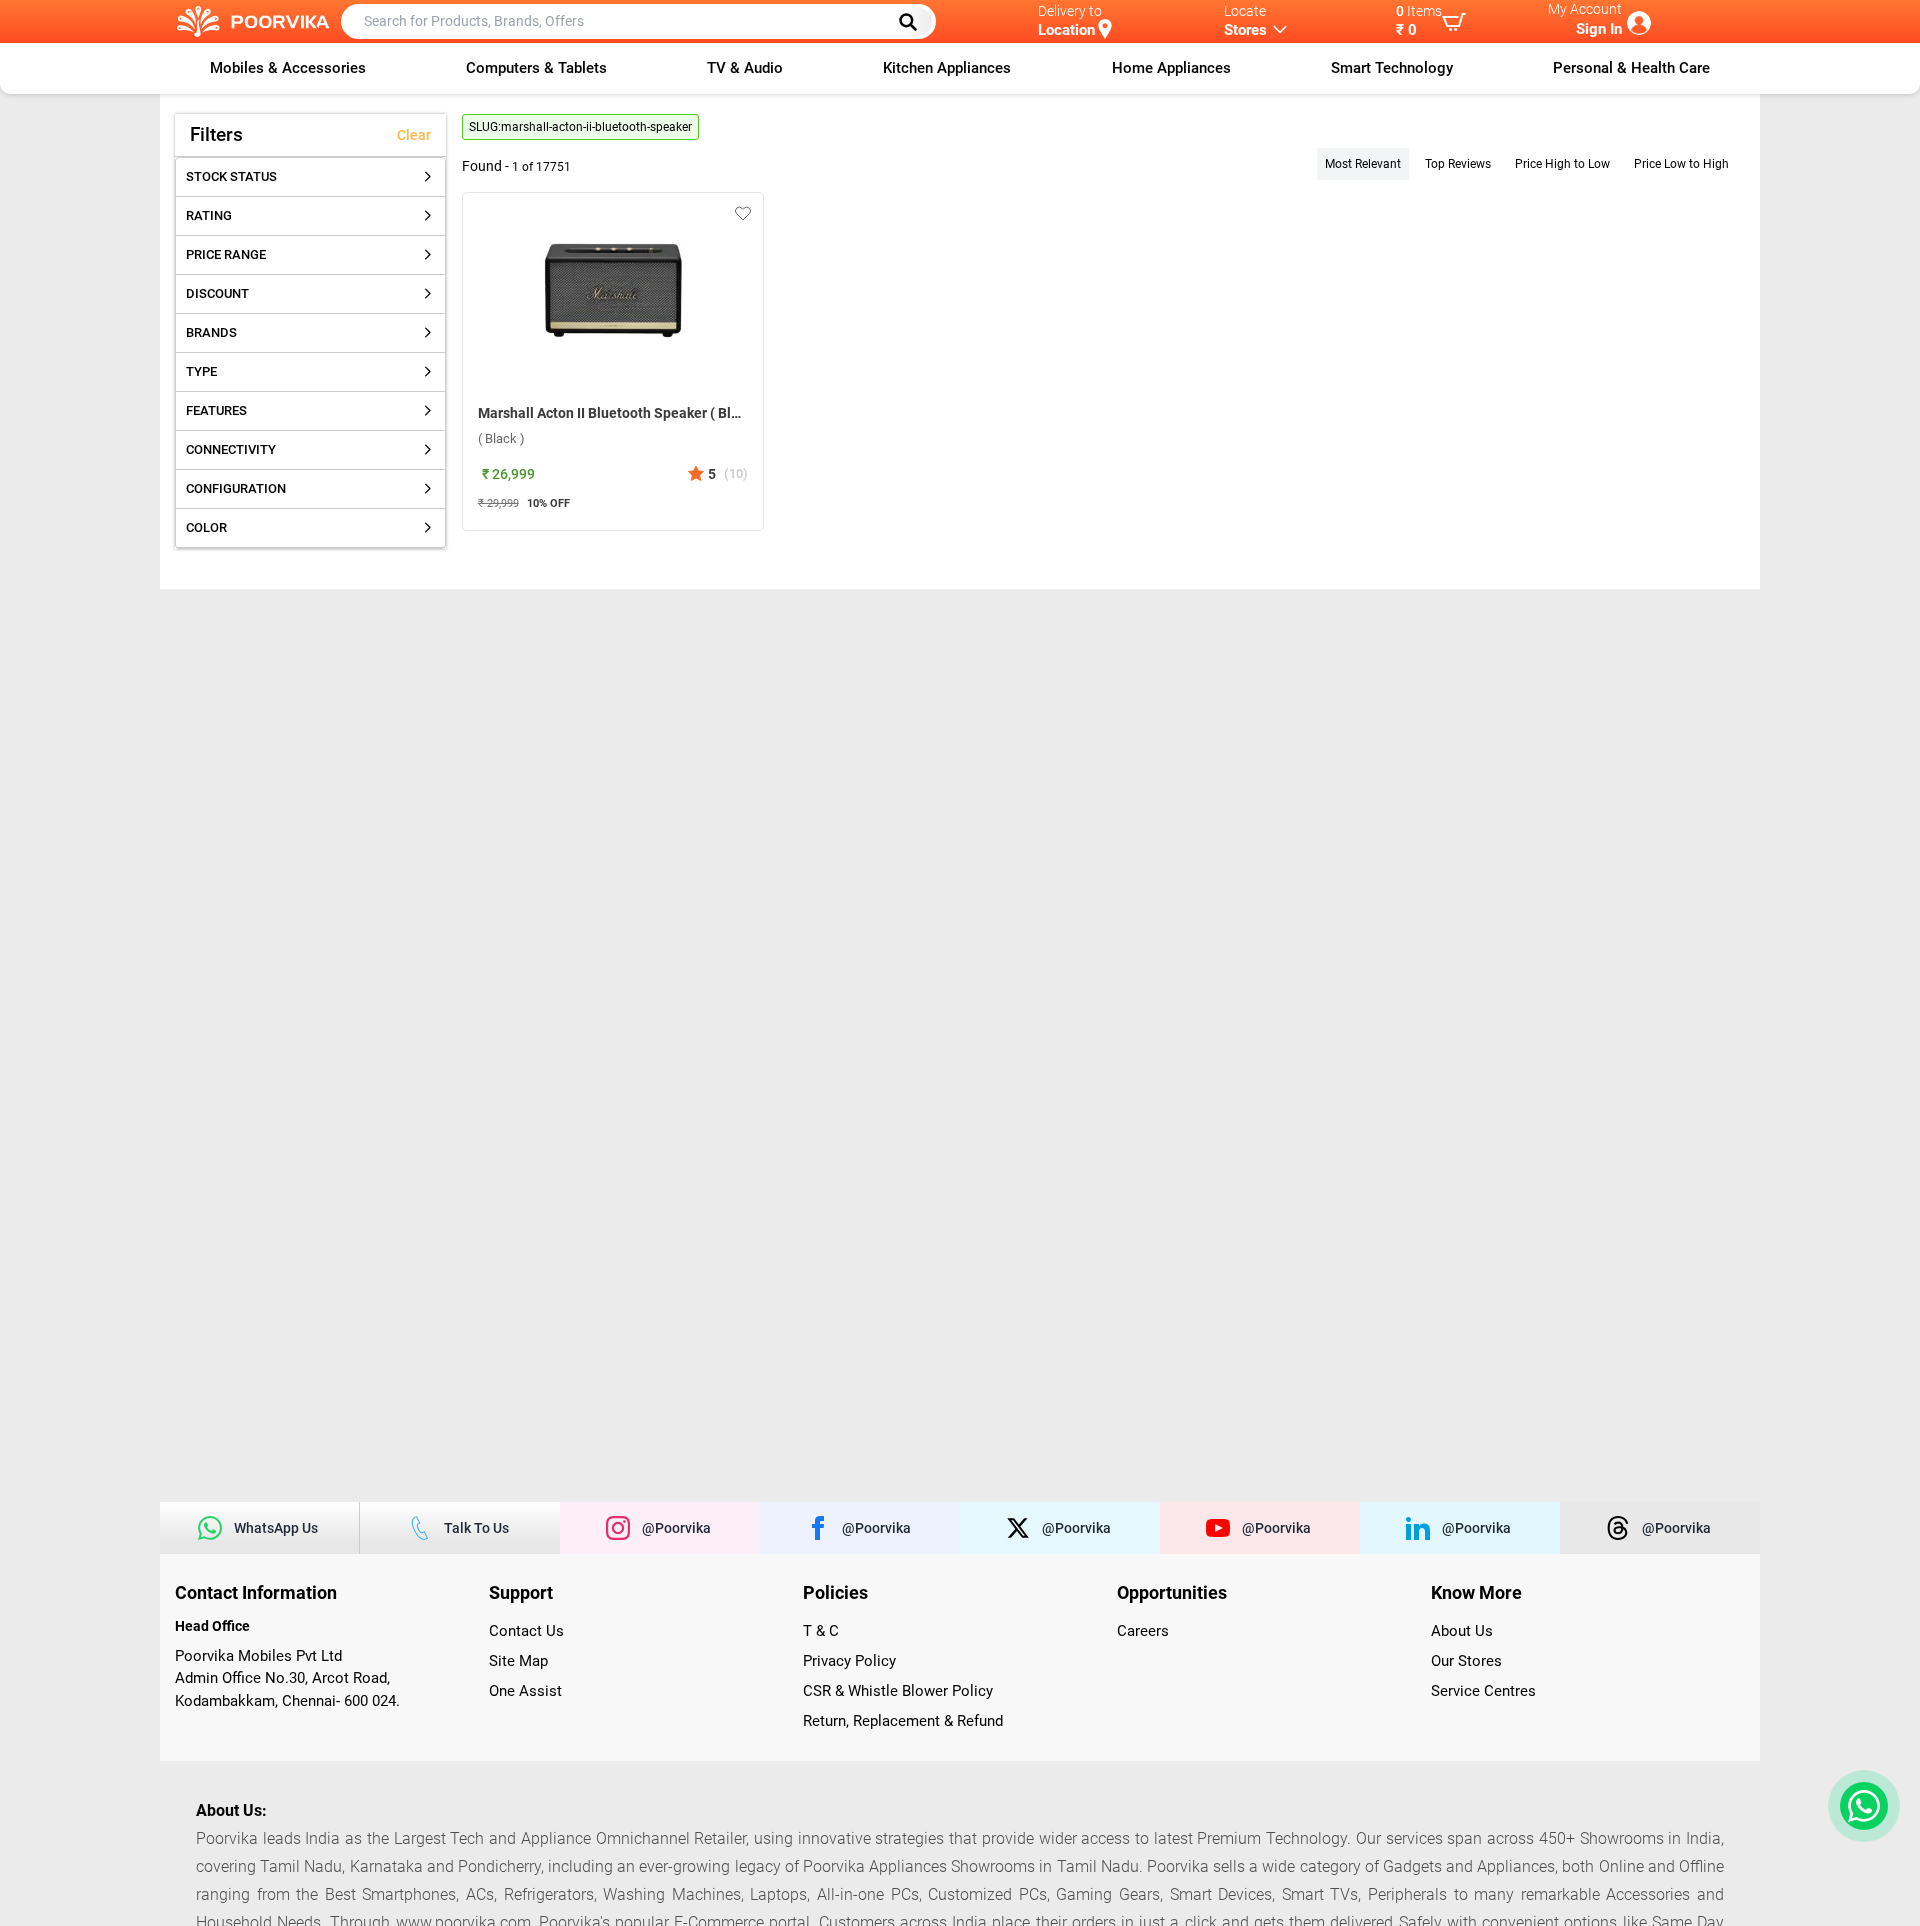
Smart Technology (1392, 68)
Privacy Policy (849, 1661)
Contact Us (526, 1631)
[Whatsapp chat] (1860, 1806)
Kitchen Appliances (947, 68)
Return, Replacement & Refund (903, 1721)
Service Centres (1483, 1691)
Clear (414, 135)
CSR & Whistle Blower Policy (898, 1691)
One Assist (525, 1691)
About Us (1462, 1631)
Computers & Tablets (536, 68)
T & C (821, 1631)
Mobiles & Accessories (288, 68)
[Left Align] (915, 22)
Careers (1143, 1631)
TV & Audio (745, 68)
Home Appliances (1171, 68)
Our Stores (1466, 1661)
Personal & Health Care (1631, 68)
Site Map (518, 1661)
